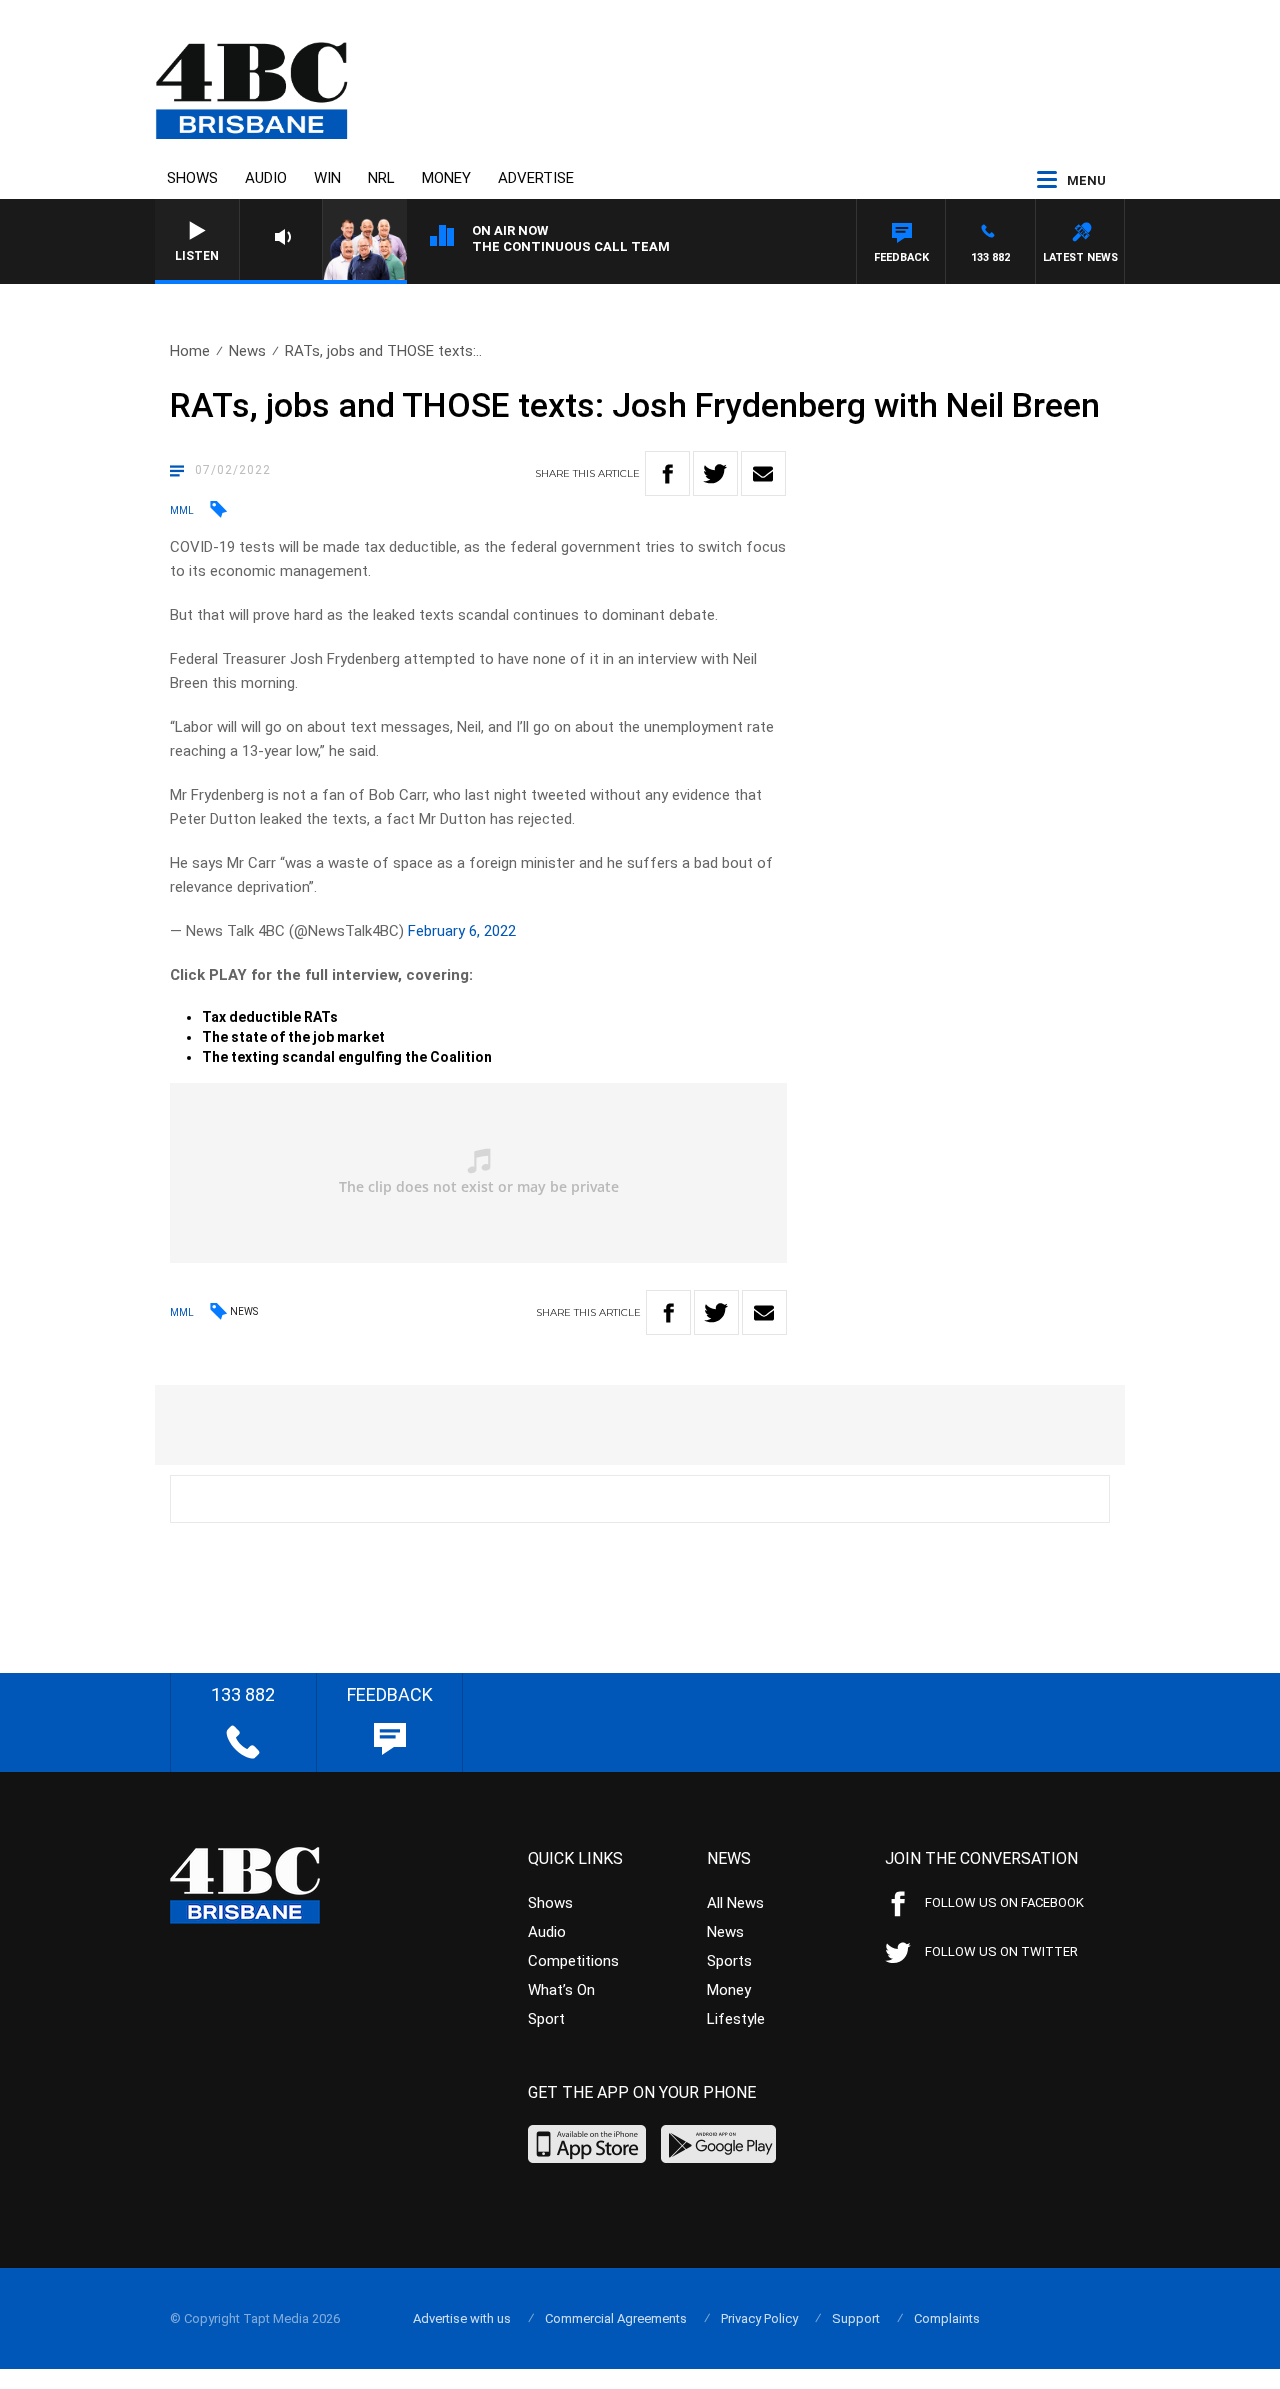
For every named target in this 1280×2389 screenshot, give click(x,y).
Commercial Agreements (616, 2318)
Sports (729, 1961)
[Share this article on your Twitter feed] (715, 473)
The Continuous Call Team (571, 246)
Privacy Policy (759, 2318)
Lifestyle (736, 2019)
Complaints (947, 2318)
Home (190, 351)
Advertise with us (462, 2318)
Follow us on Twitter (1001, 1951)
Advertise (536, 178)
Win (327, 178)
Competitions (573, 1961)
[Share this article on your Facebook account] (667, 473)
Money (446, 178)
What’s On (561, 1990)
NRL (381, 178)
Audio (266, 178)
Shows (192, 178)
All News (735, 1903)
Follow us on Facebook (1004, 1902)
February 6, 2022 (462, 931)
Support (856, 2318)
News (247, 351)
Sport (546, 2019)
